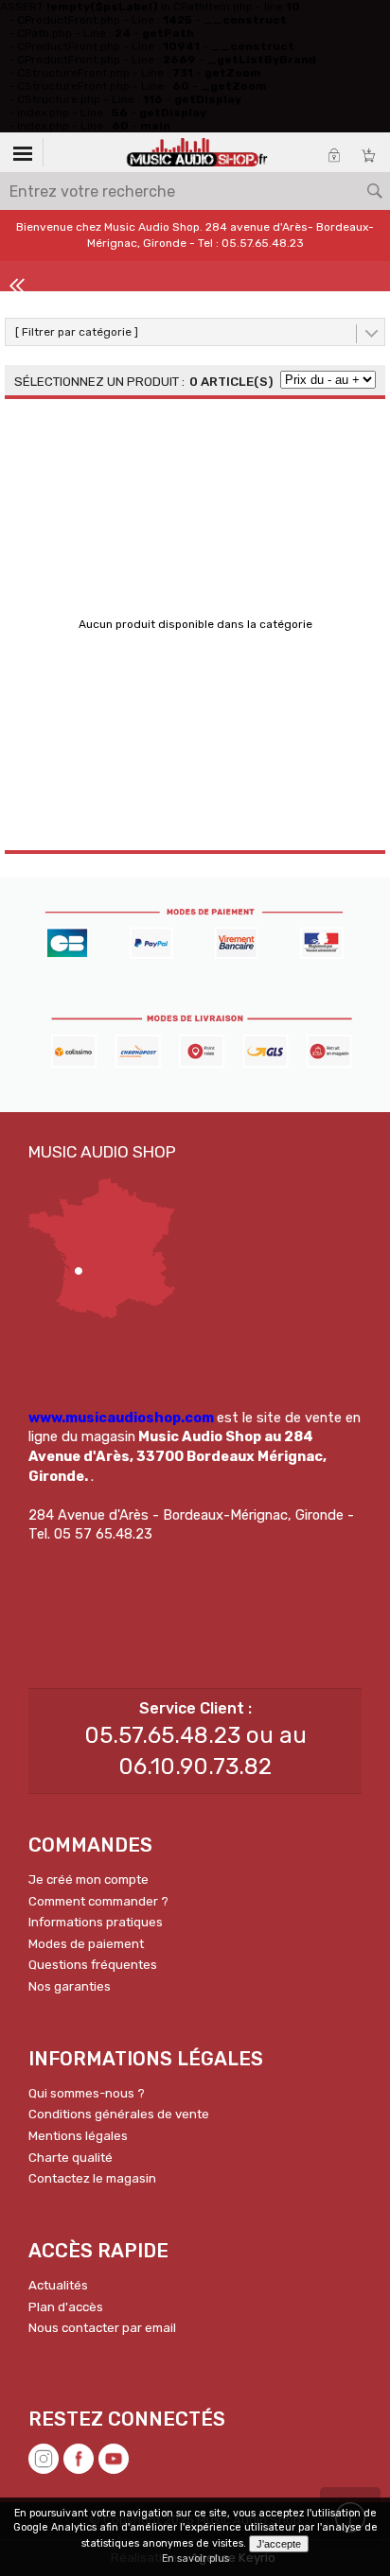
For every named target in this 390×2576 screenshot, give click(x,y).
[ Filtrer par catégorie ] (77, 332)
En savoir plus (195, 2559)
